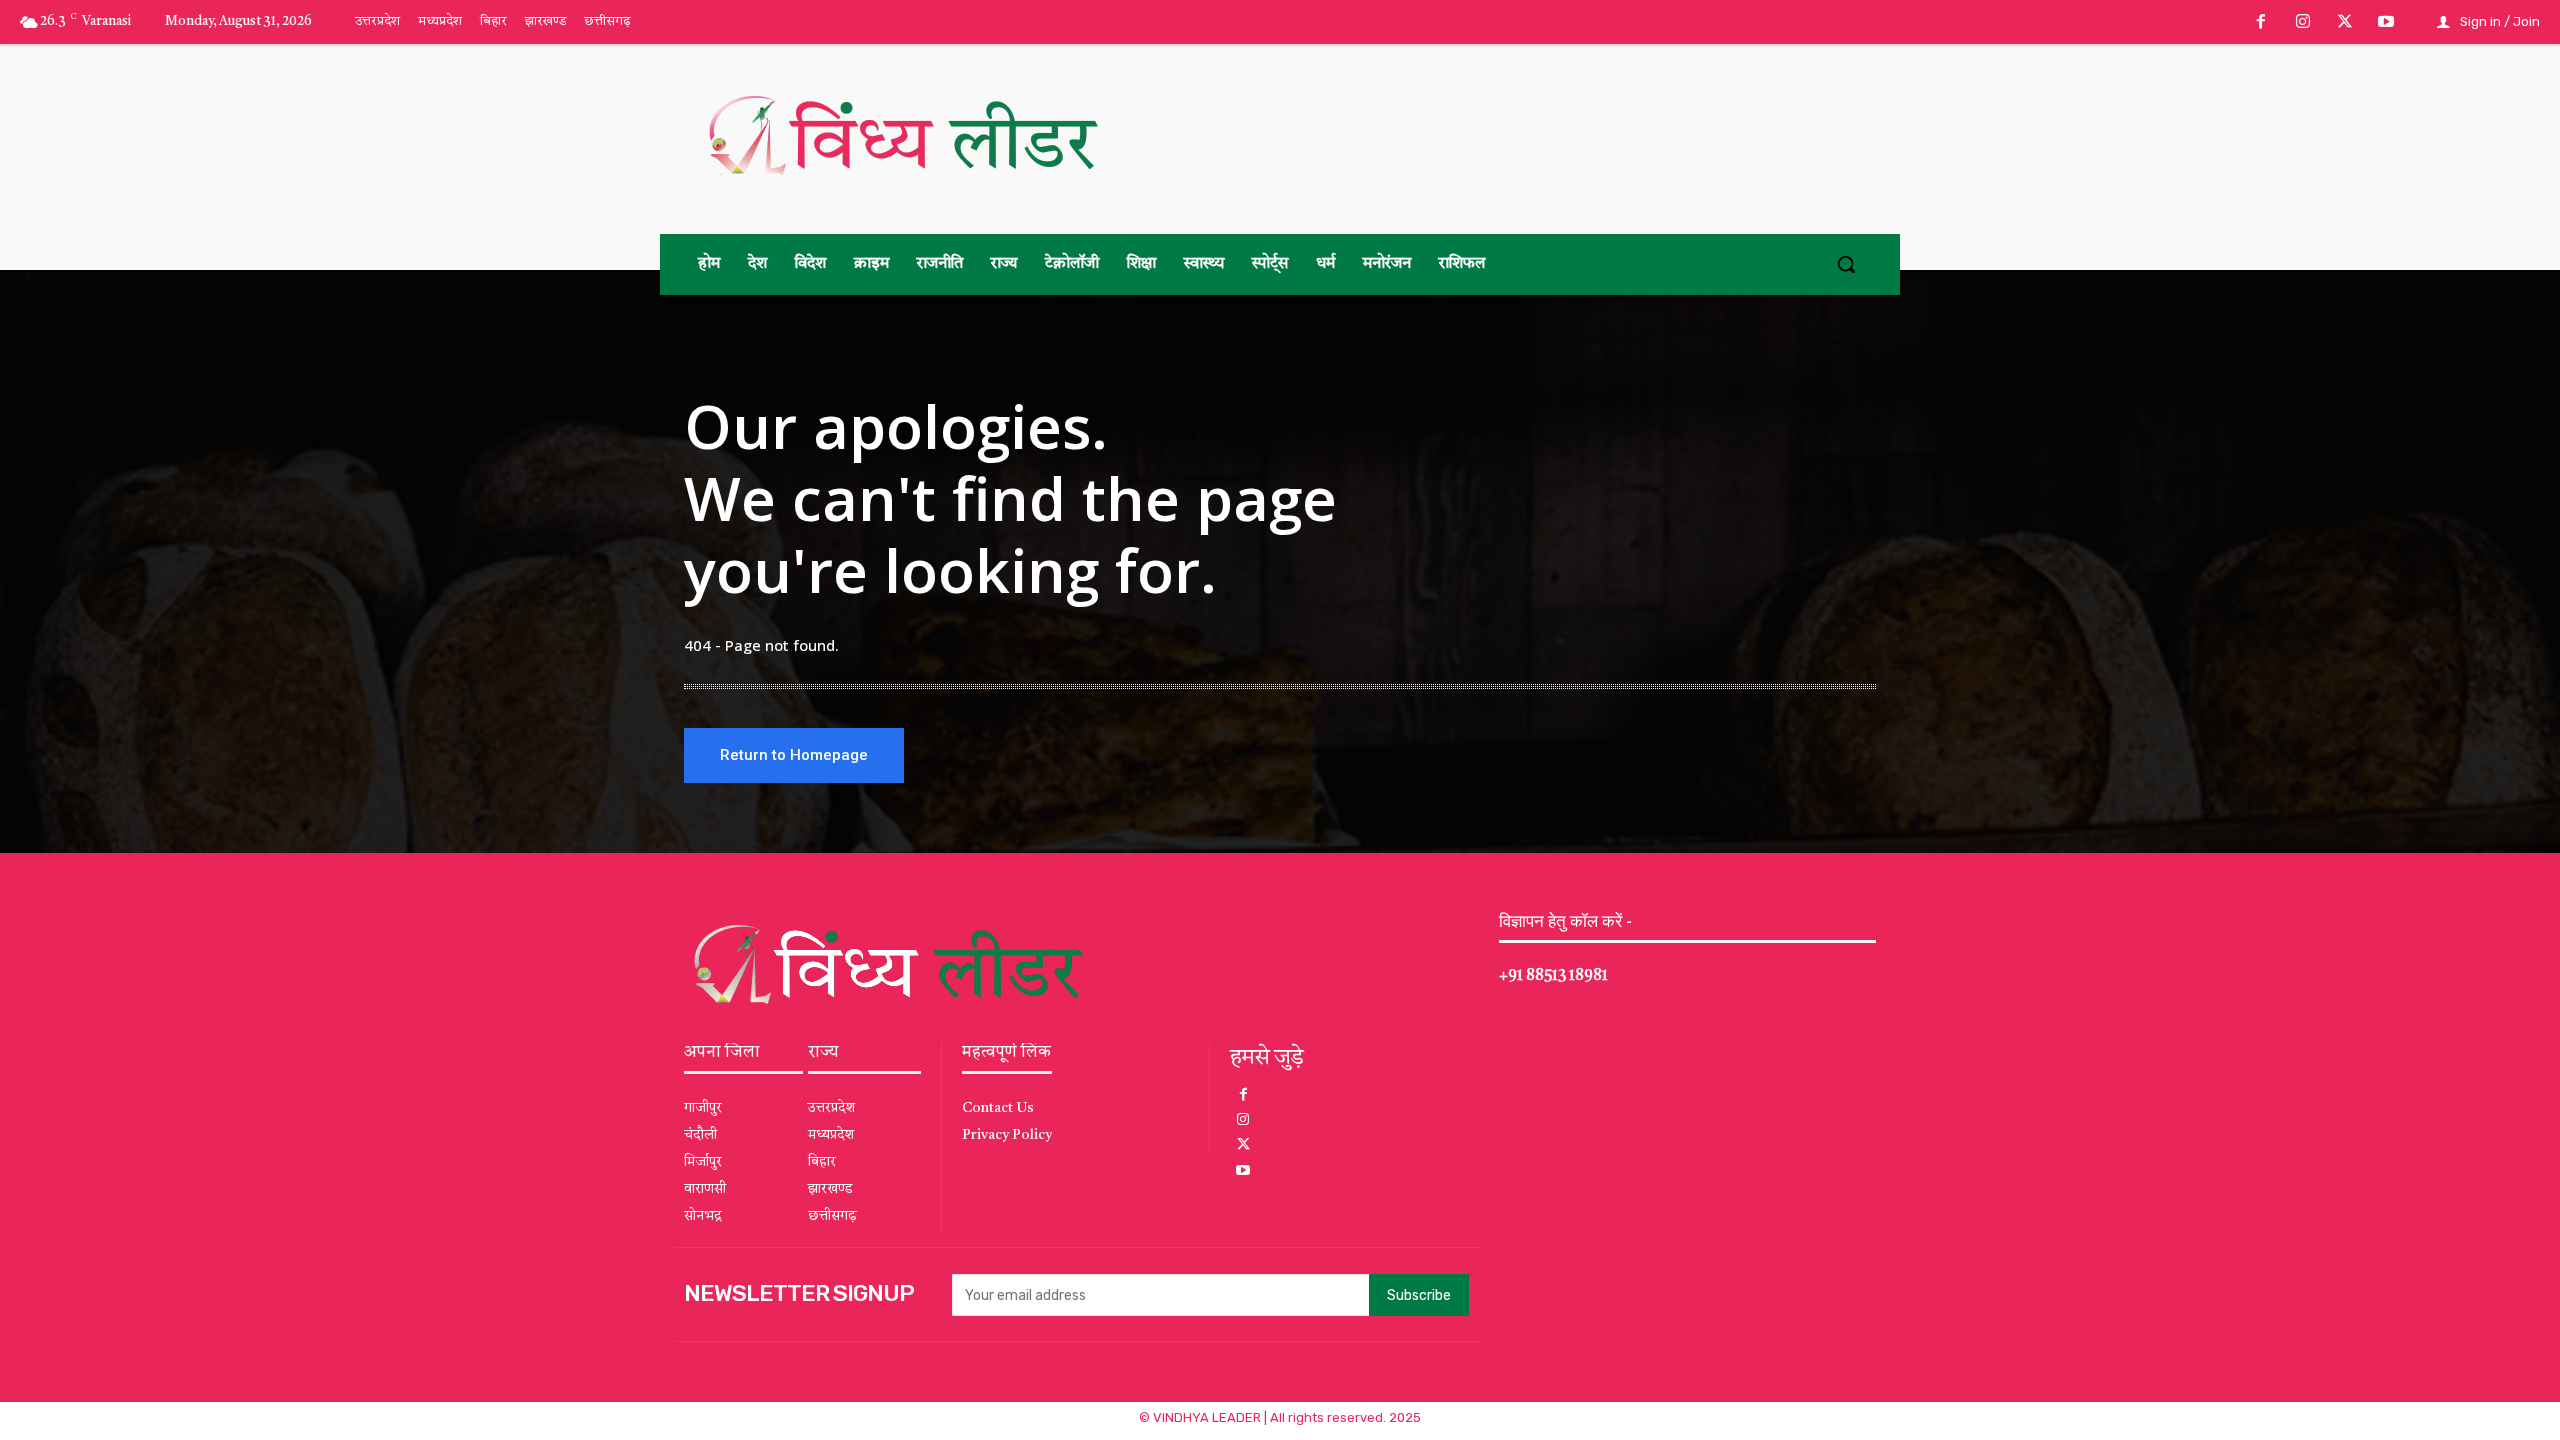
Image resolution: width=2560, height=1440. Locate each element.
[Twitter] (2345, 23)
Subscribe (1419, 1295)
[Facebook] (2262, 23)
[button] (1846, 264)
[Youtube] (2386, 23)
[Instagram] (2303, 23)
